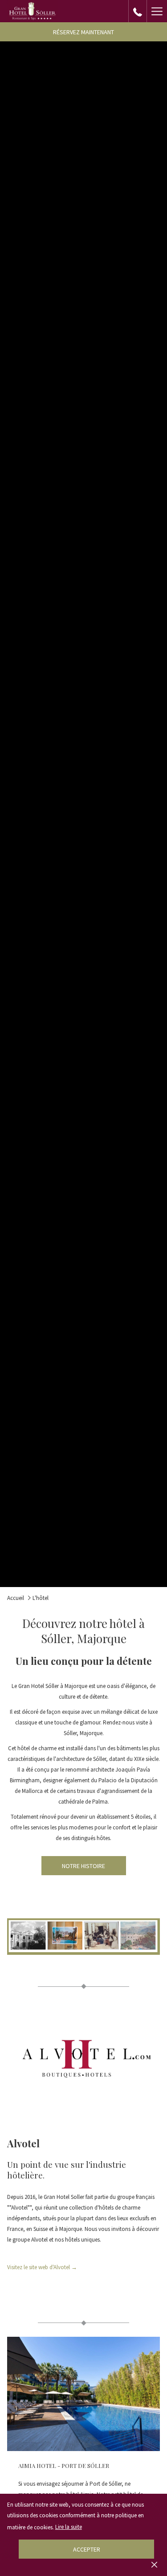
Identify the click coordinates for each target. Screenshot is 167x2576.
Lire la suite (69, 2527)
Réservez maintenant (83, 32)
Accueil (16, 1598)
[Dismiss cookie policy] (154, 2564)
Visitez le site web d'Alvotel (42, 2268)
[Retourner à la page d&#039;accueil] (32, 11)
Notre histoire (83, 1866)
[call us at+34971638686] (138, 11)
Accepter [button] (87, 2549)
